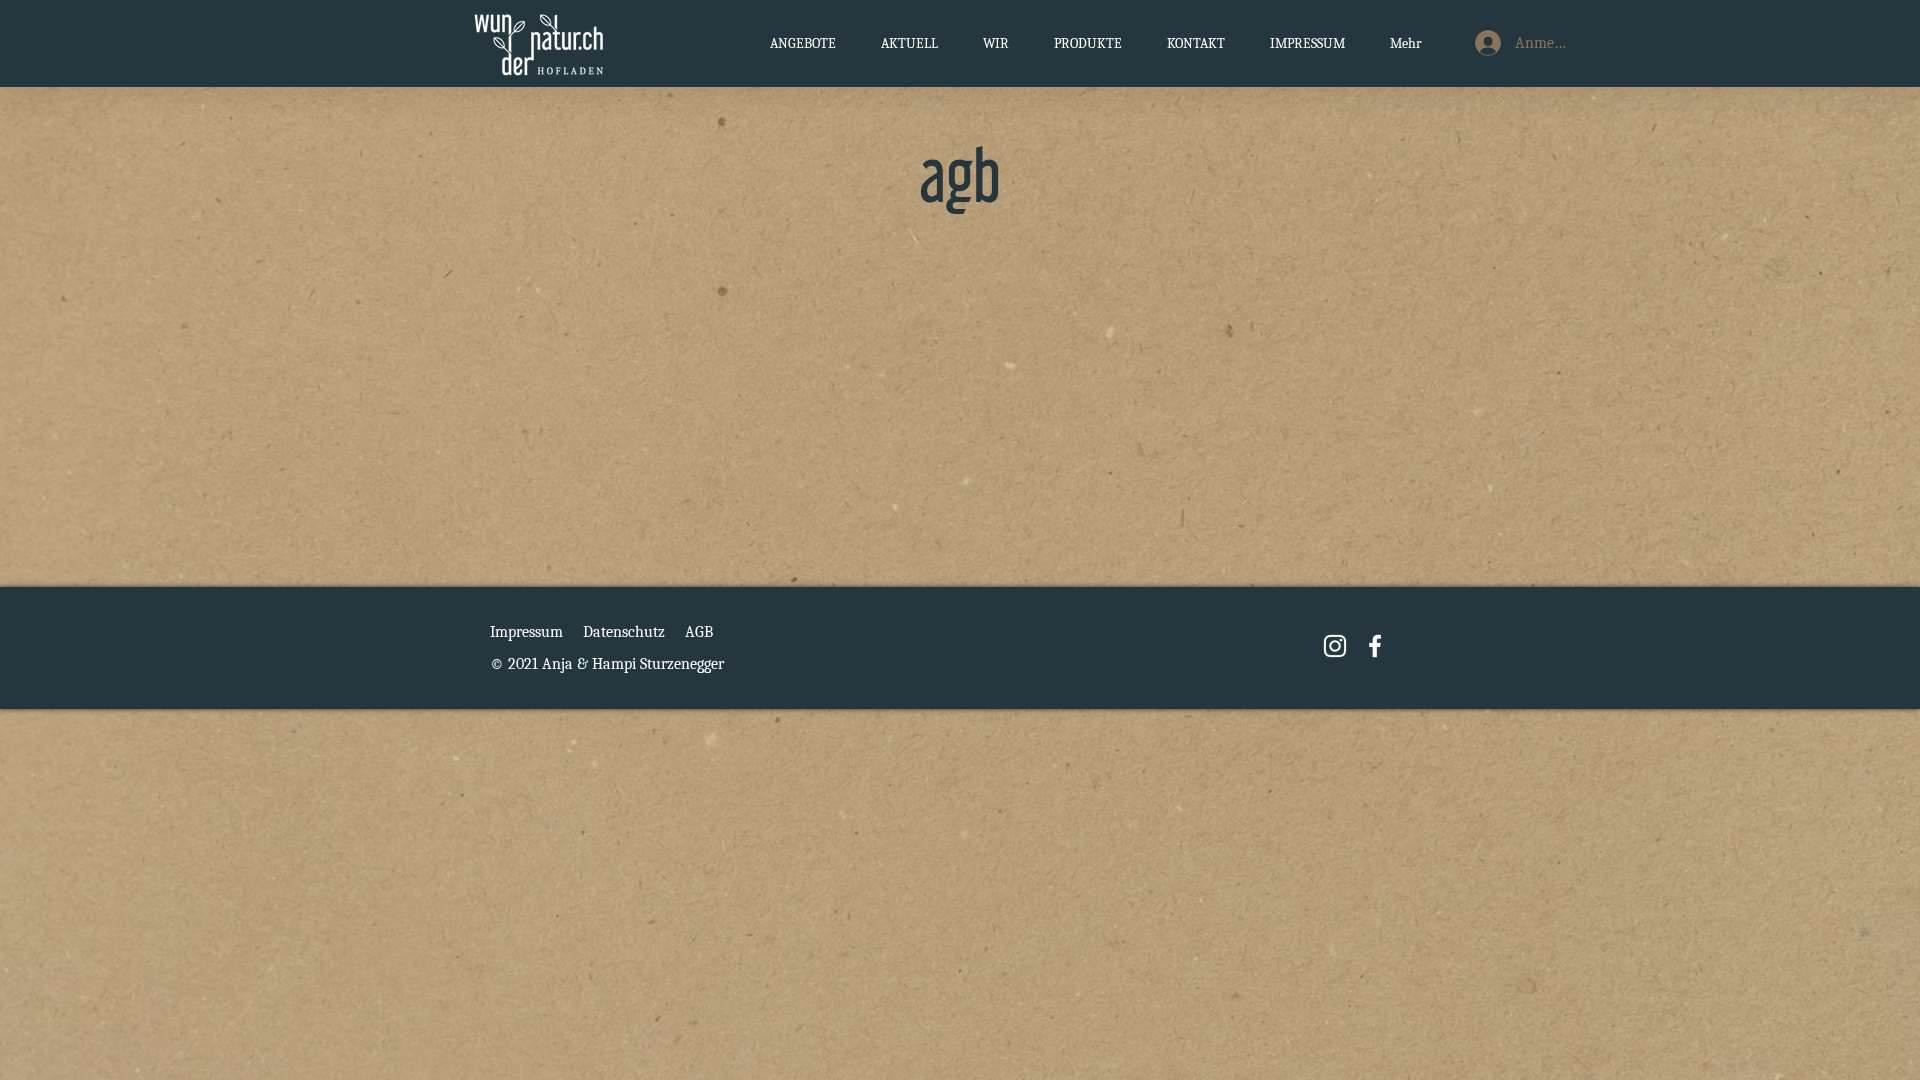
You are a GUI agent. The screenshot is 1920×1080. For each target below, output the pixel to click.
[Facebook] (1375, 646)
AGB (699, 632)
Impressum (526, 632)
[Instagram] (1335, 646)
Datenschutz (624, 632)
